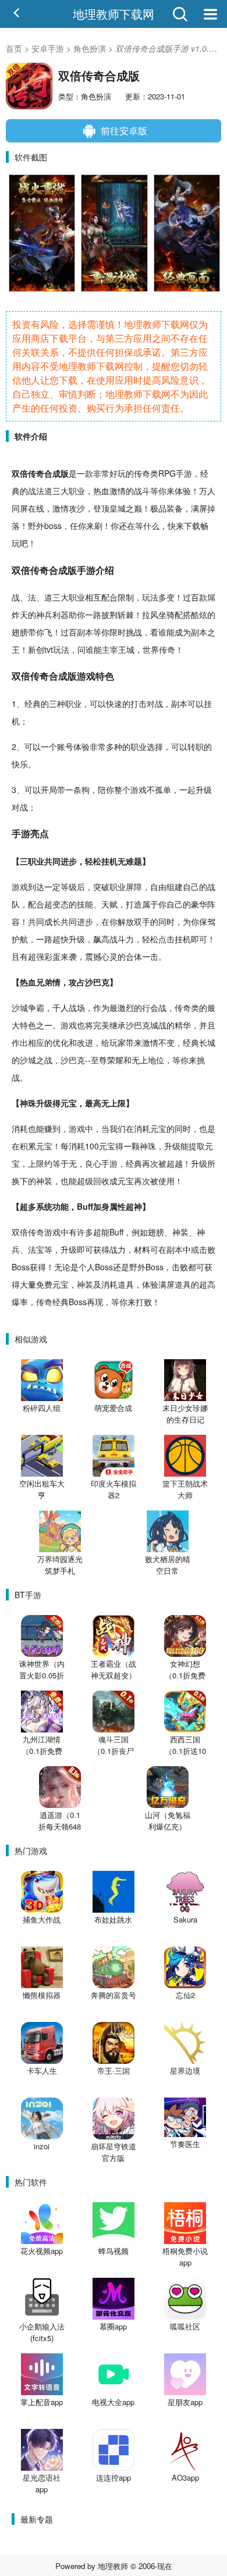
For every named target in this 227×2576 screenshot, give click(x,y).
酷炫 (199, 614)
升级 (204, 789)
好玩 (118, 473)
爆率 (20, 1302)
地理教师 (113, 2566)
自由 (158, 887)
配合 (109, 597)
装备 (175, 508)
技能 (85, 904)
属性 (118, 1206)
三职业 (32, 861)
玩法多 (154, 597)
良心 (93, 1163)
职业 (77, 491)
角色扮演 (90, 48)
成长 (52, 921)
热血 (101, 491)
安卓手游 (48, 48)
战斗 (142, 491)
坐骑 (166, 614)
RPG (167, 473)
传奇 (36, 473)
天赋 (109, 904)
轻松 (93, 861)
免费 (44, 1284)
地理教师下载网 (114, 14)
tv (47, 649)
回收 (101, 1181)
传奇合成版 (54, 570)
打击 (139, 703)
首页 (14, 48)
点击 (166, 939)
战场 (77, 1007)
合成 (52, 473)
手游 (184, 473)
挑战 (134, 632)
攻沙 (77, 508)
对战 (155, 703)
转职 (196, 746)
